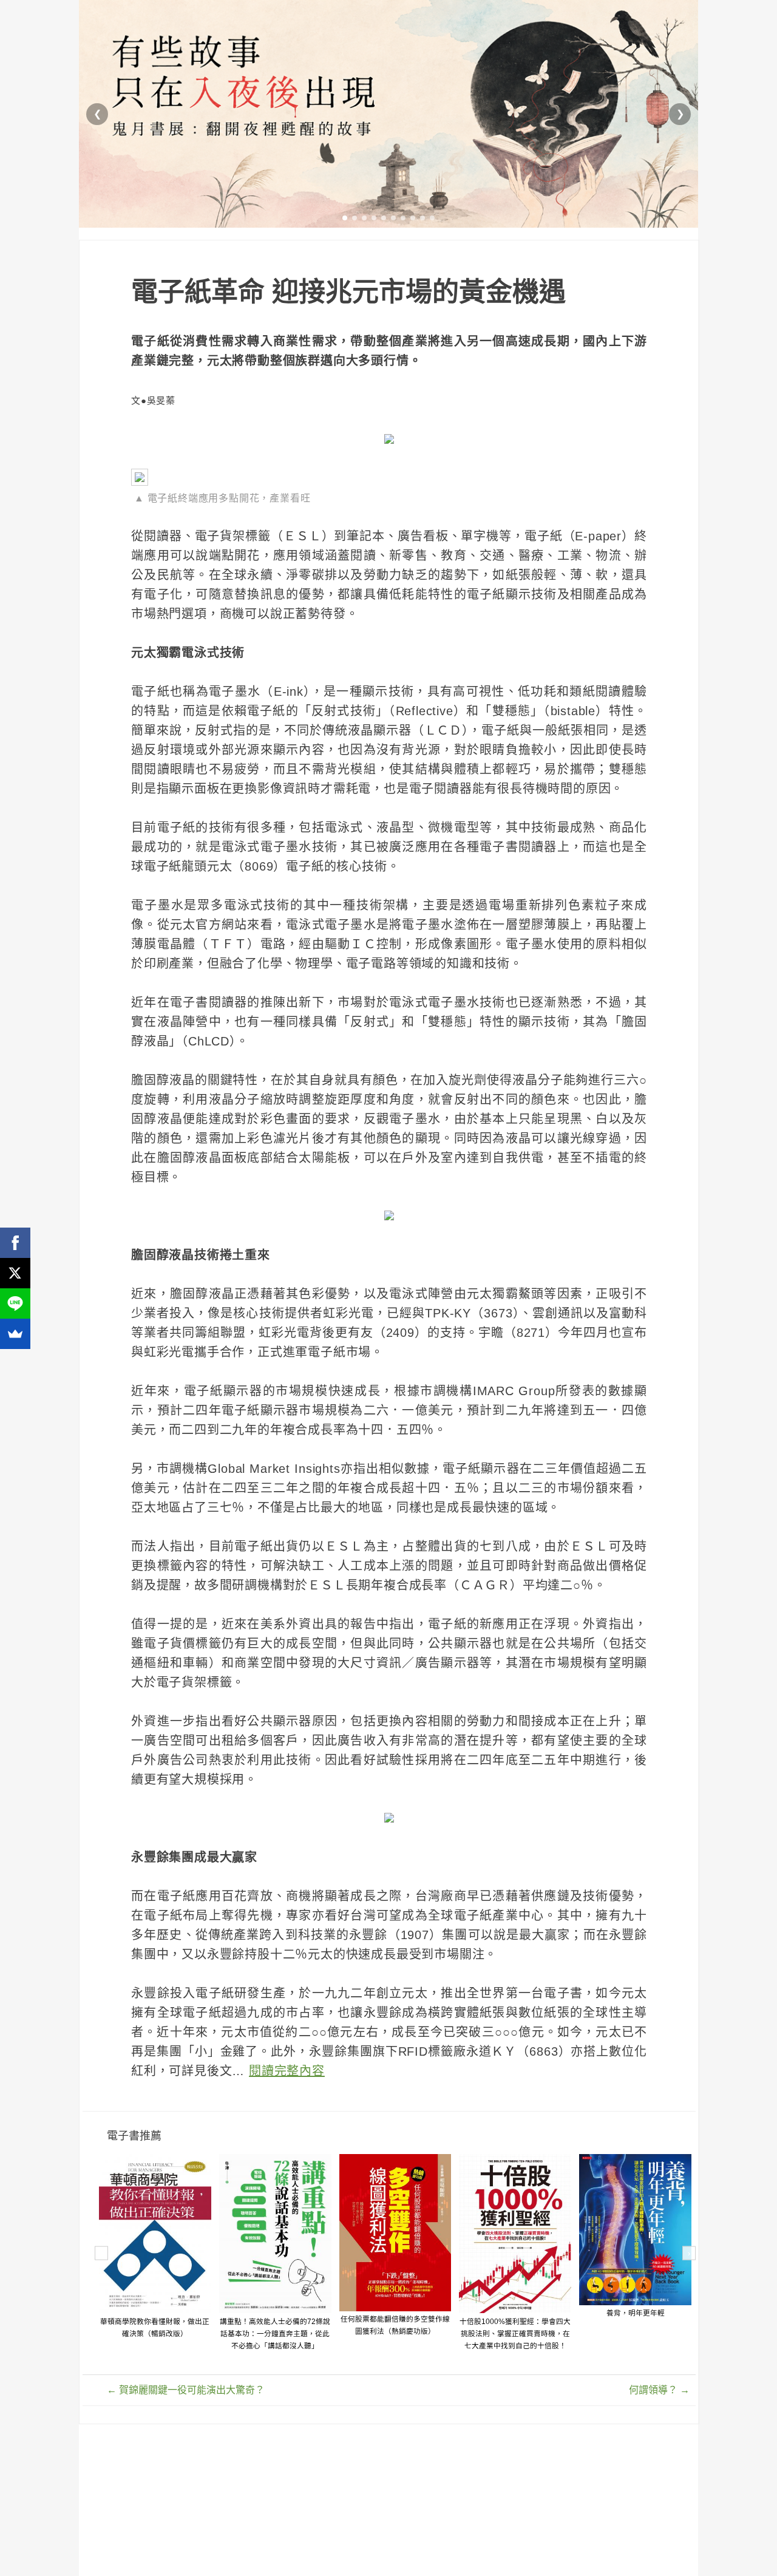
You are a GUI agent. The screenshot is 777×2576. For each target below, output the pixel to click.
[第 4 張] (374, 218)
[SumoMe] (15, 1334)
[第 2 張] (355, 218)
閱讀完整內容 (287, 2071)
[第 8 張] (413, 218)
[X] (15, 1273)
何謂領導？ (659, 2390)
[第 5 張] (384, 218)
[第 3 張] (364, 218)
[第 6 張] (393, 218)
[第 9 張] (422, 218)
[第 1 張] (345, 218)
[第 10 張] (432, 218)
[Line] (15, 1303)
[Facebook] (15, 1243)
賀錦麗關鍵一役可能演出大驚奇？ (186, 2390)
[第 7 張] (403, 218)
